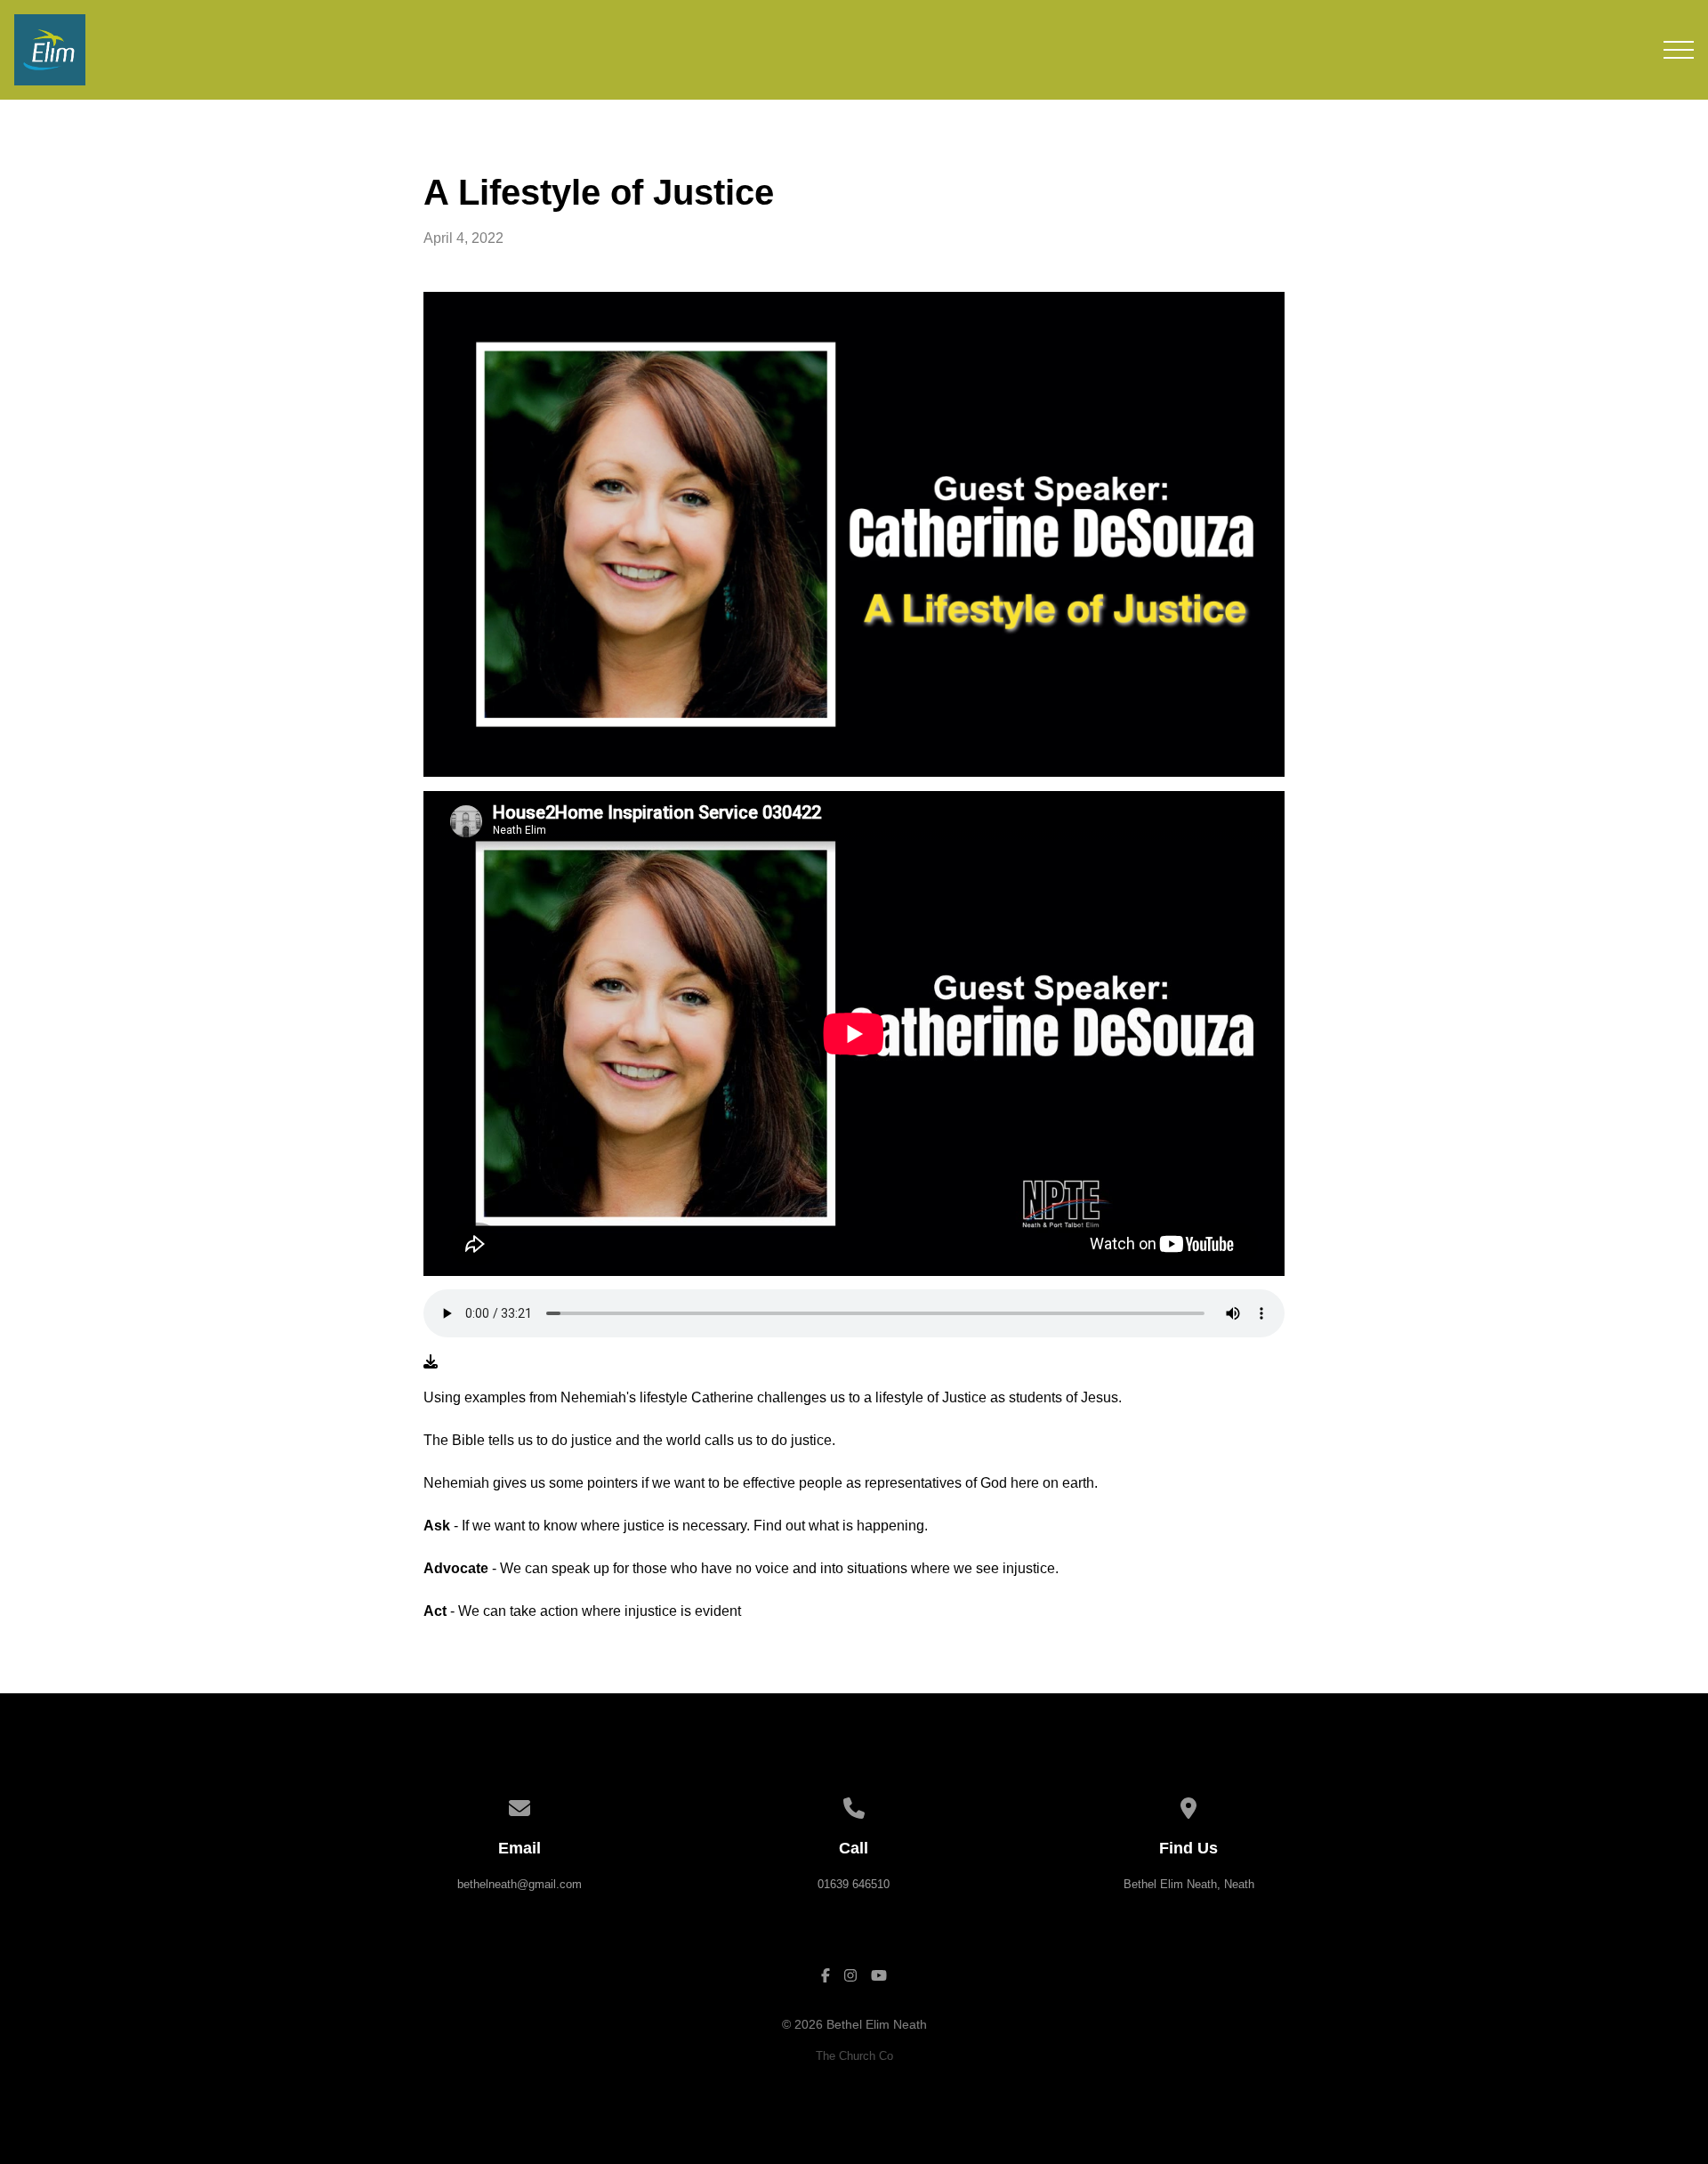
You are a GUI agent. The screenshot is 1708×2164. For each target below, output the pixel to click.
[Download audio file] (431, 1362)
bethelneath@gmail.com (520, 1884)
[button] (1679, 50)
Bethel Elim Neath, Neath (1189, 1884)
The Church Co (854, 2056)
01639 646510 (854, 1884)
